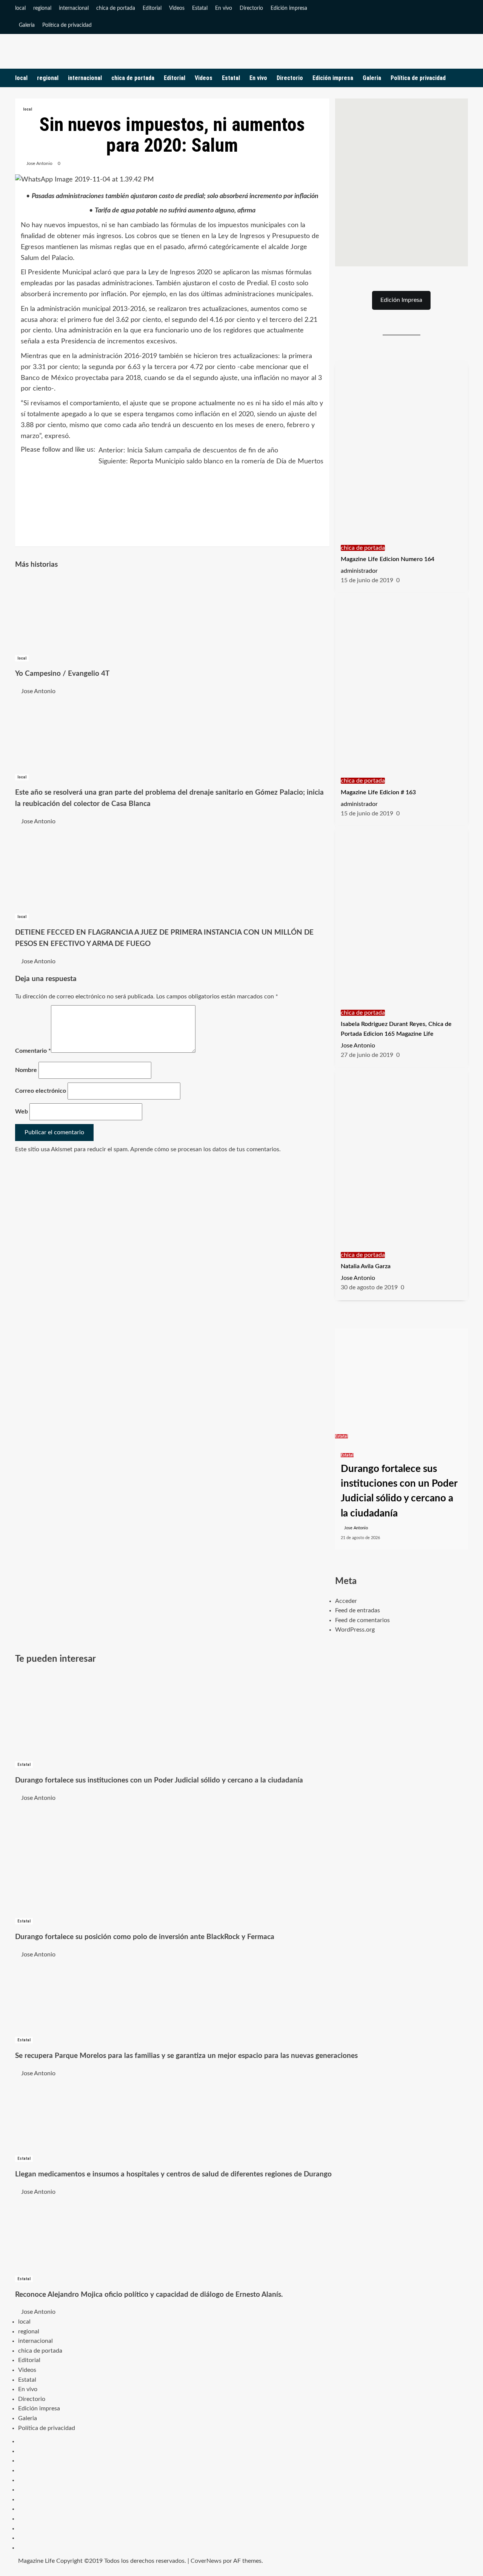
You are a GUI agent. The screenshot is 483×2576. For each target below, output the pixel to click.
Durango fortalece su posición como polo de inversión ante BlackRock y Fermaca (145, 1937)
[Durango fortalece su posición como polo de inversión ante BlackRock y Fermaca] (72, 1859)
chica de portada (116, 8)
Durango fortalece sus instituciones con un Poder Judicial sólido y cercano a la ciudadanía (159, 1780)
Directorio (251, 8)
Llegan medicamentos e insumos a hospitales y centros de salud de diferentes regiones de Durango (173, 2174)
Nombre (26, 1070)
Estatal (200, 8)
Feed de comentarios (362, 1620)
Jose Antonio (39, 163)
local (20, 8)
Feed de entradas (358, 1610)
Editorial (152, 8)
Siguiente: (211, 461)
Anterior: (188, 451)
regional (42, 8)
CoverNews (206, 2561)
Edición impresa (289, 8)
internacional (74, 8)
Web (22, 1112)
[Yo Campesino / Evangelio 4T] (72, 615)
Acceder (346, 1601)
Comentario (33, 1051)
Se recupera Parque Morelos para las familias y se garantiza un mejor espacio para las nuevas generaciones (186, 2056)
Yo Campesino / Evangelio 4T (62, 674)
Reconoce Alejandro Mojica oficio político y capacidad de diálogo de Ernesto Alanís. (149, 2295)
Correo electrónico (41, 1091)
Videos (177, 8)
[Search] (463, 78)
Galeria (27, 25)
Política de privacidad (67, 25)
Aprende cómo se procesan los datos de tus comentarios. (205, 1149)
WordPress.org (355, 1630)
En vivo (224, 8)
